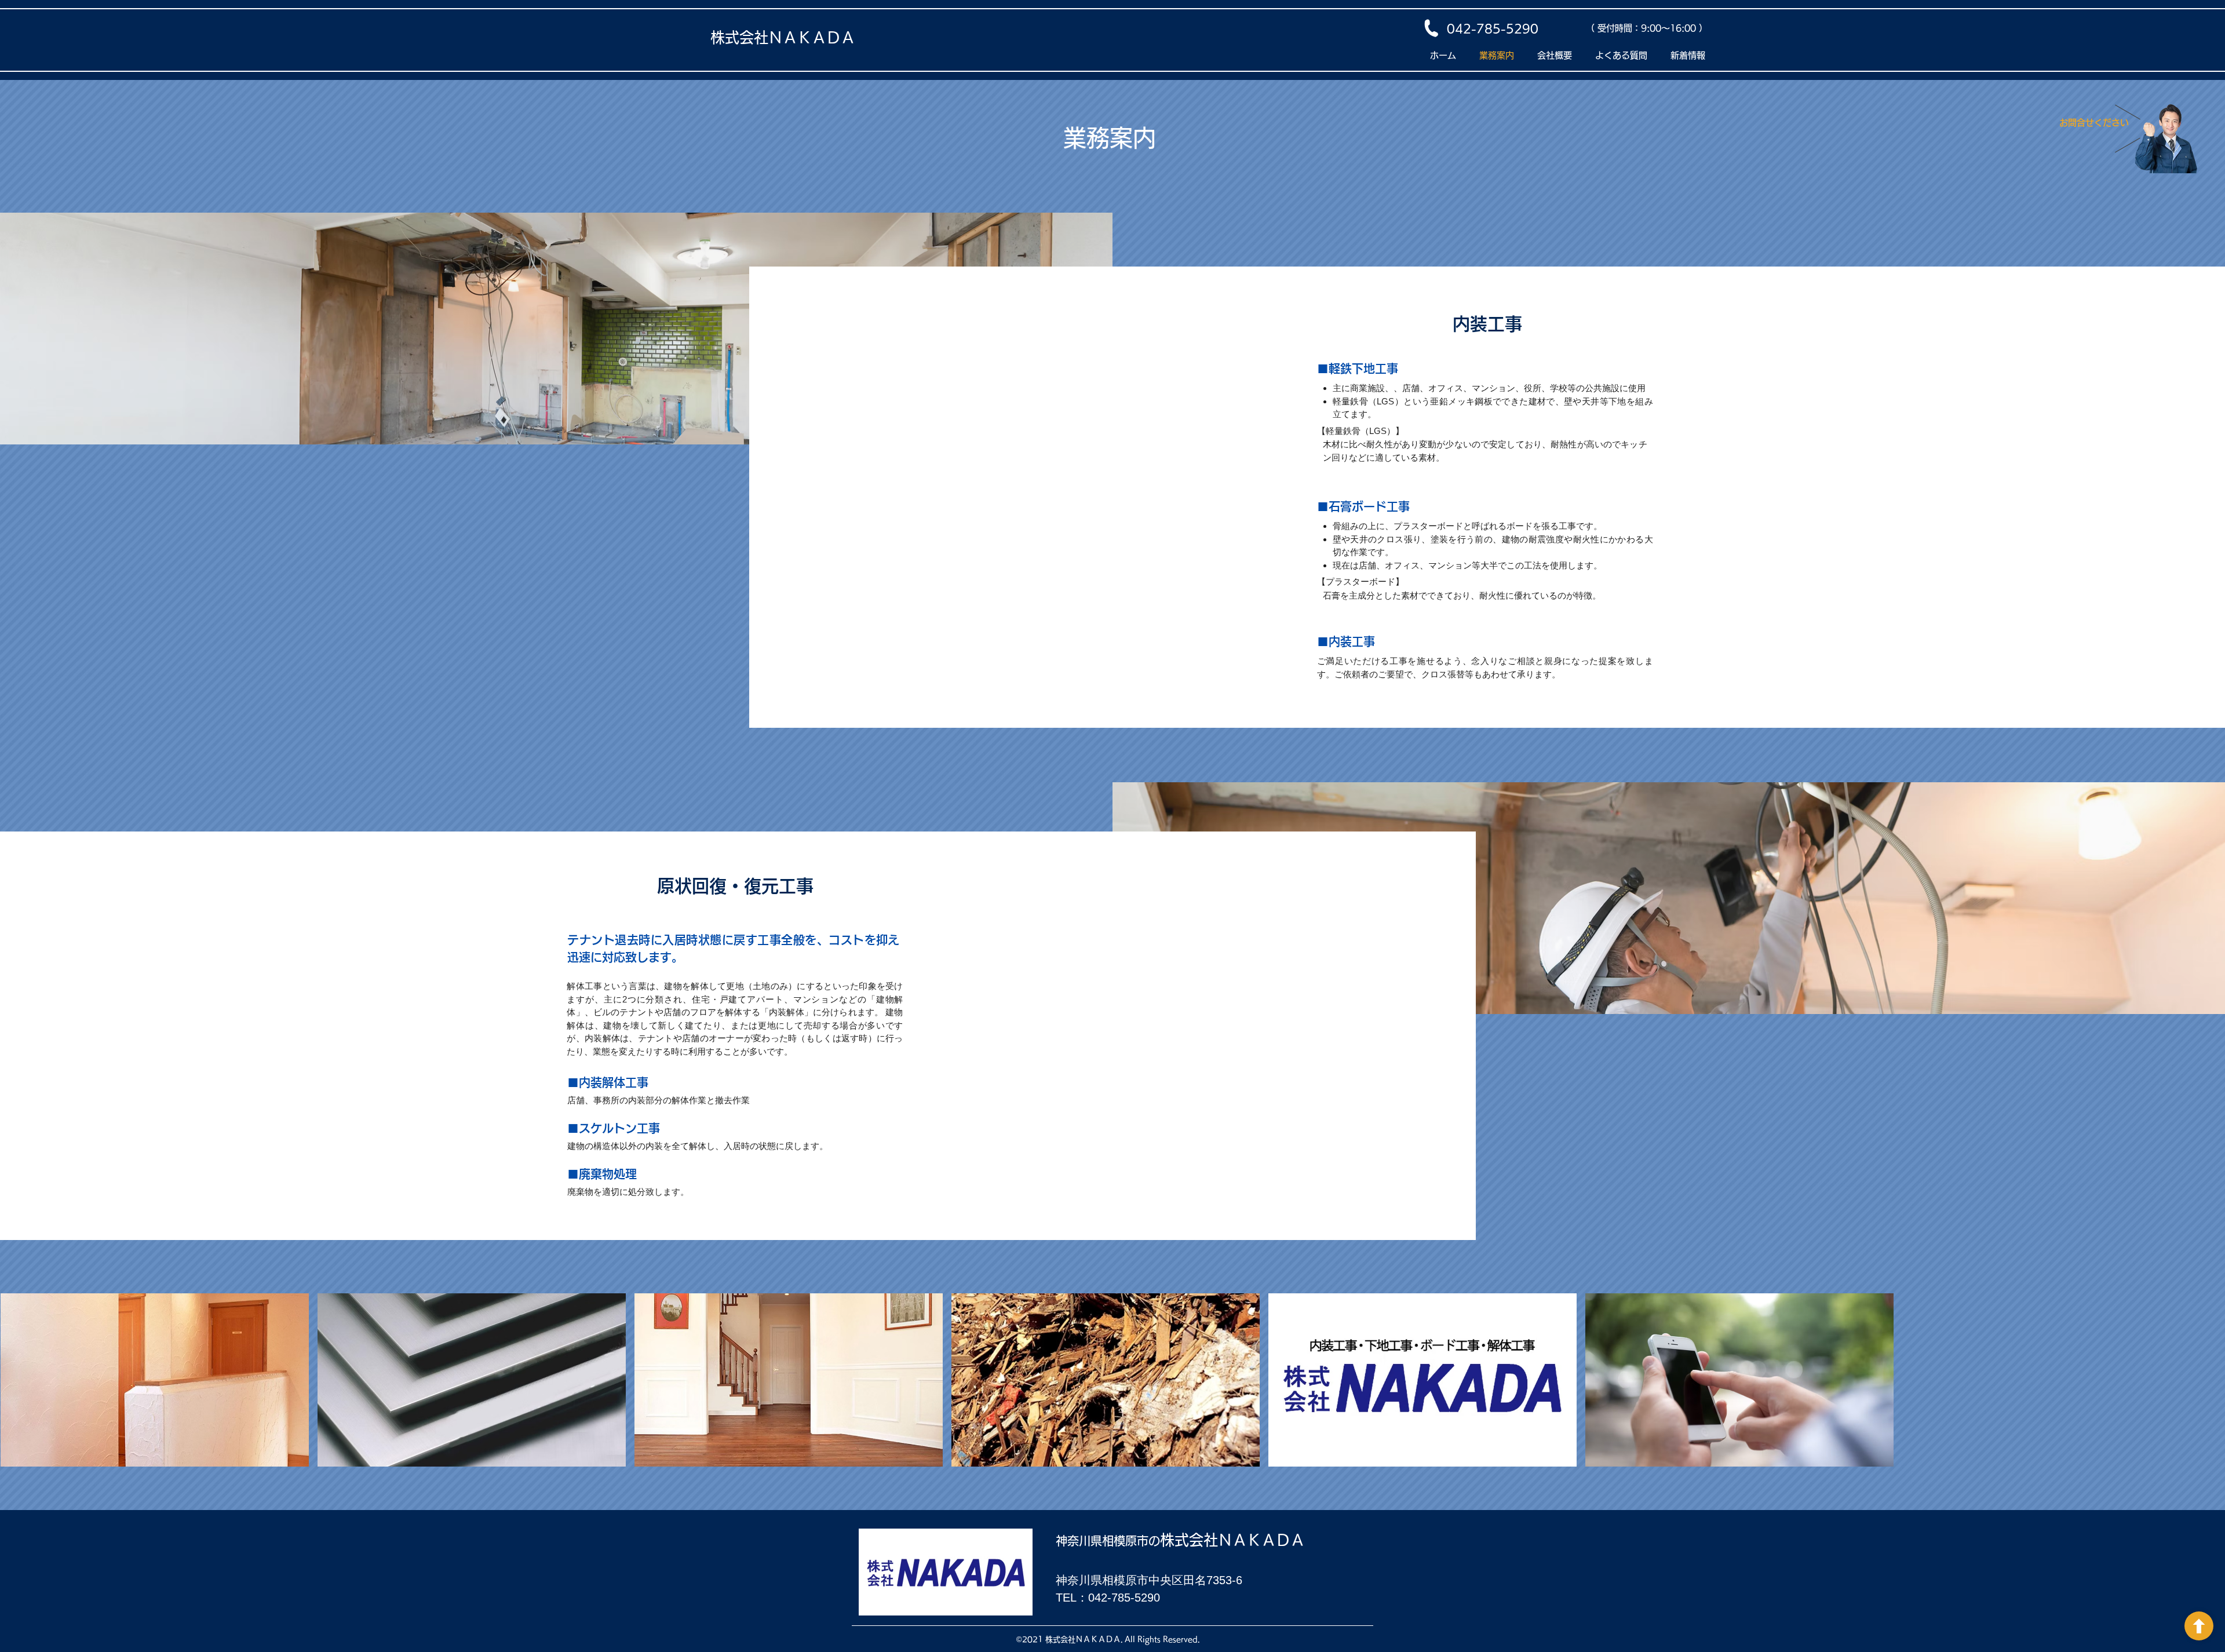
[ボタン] (2199, 1626)
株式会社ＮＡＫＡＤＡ (783, 37)
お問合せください (2094, 123)
